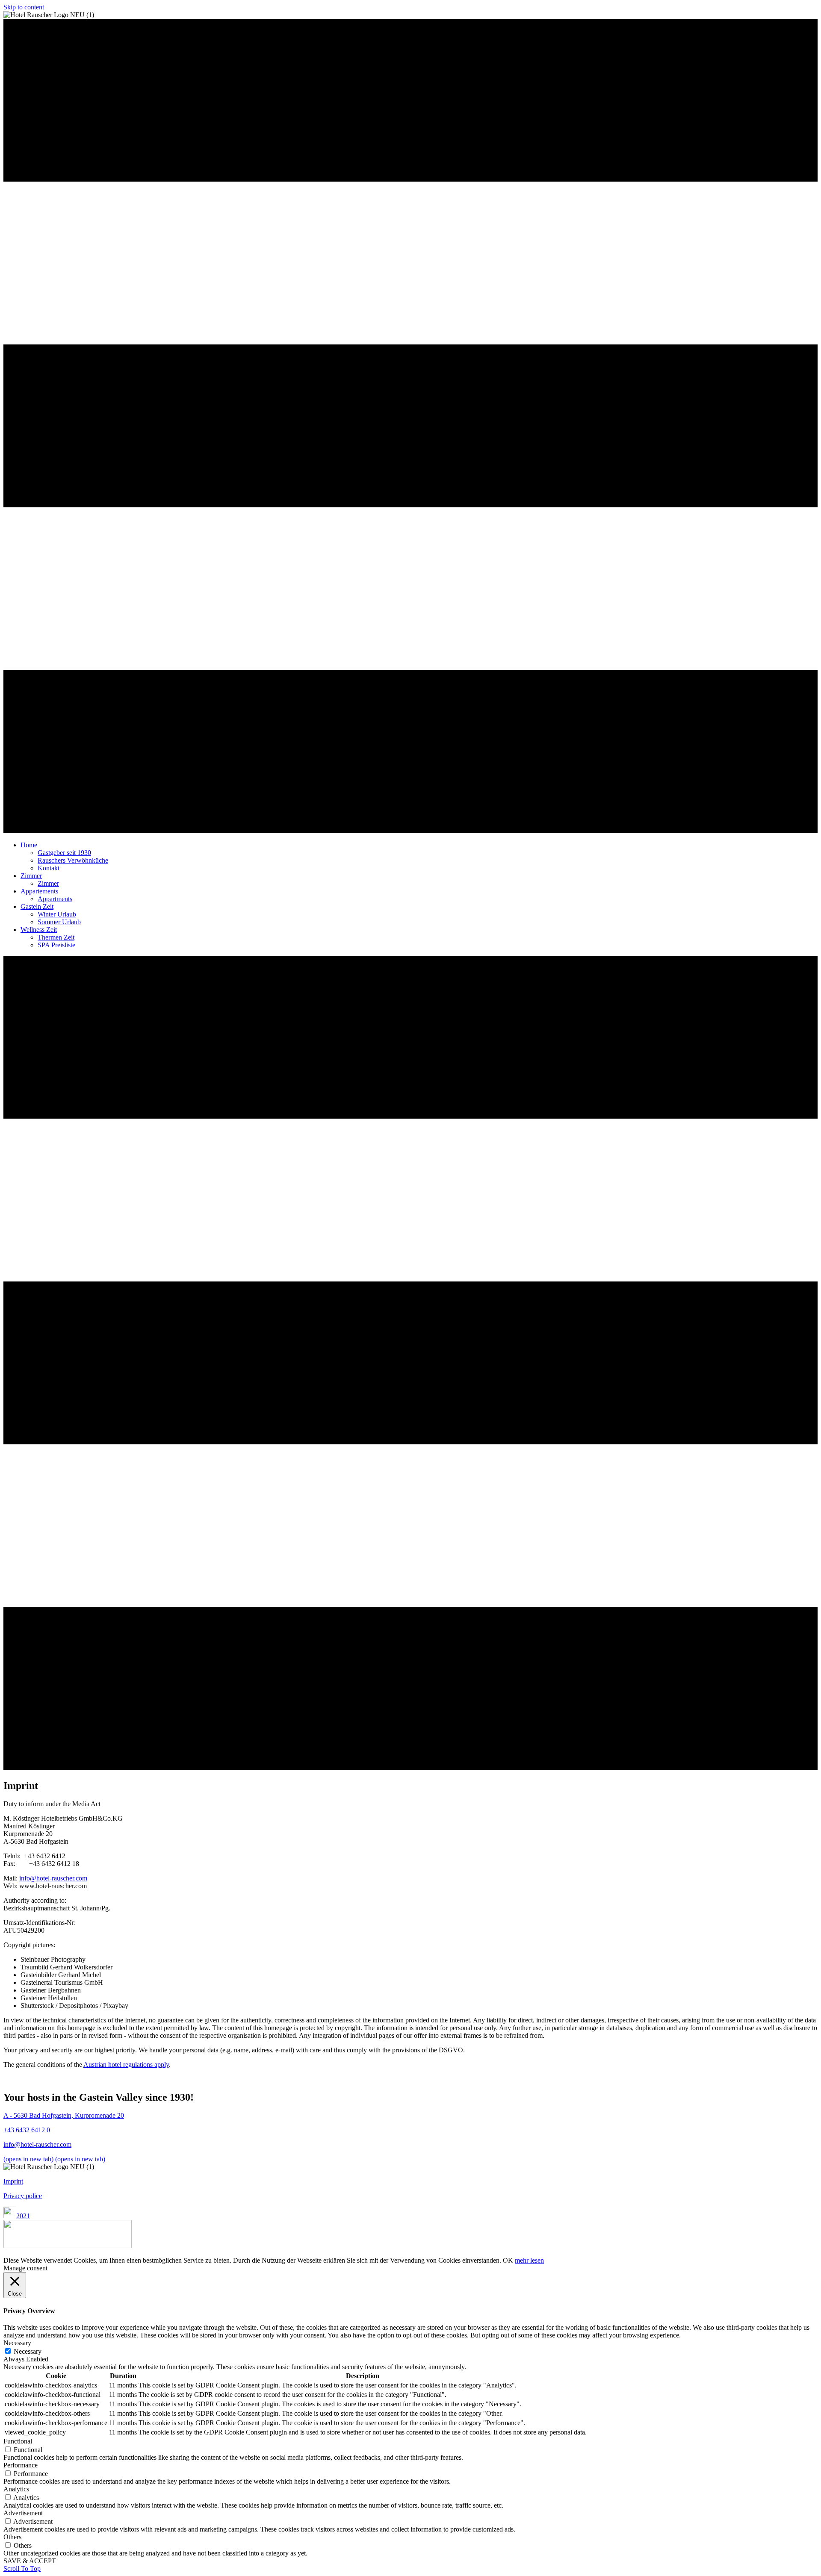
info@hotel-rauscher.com (53, 1878)
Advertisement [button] (23, 2513)
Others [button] (12, 2537)
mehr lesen (529, 2260)
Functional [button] (18, 2441)
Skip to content (24, 7)
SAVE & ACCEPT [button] (30, 2561)
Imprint (13, 2181)
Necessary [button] (17, 2343)
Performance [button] (21, 2465)
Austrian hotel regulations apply (126, 2065)
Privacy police (23, 2196)
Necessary (28, 2351)
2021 (23, 2216)
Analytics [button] (16, 2489)
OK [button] (508, 2260)
